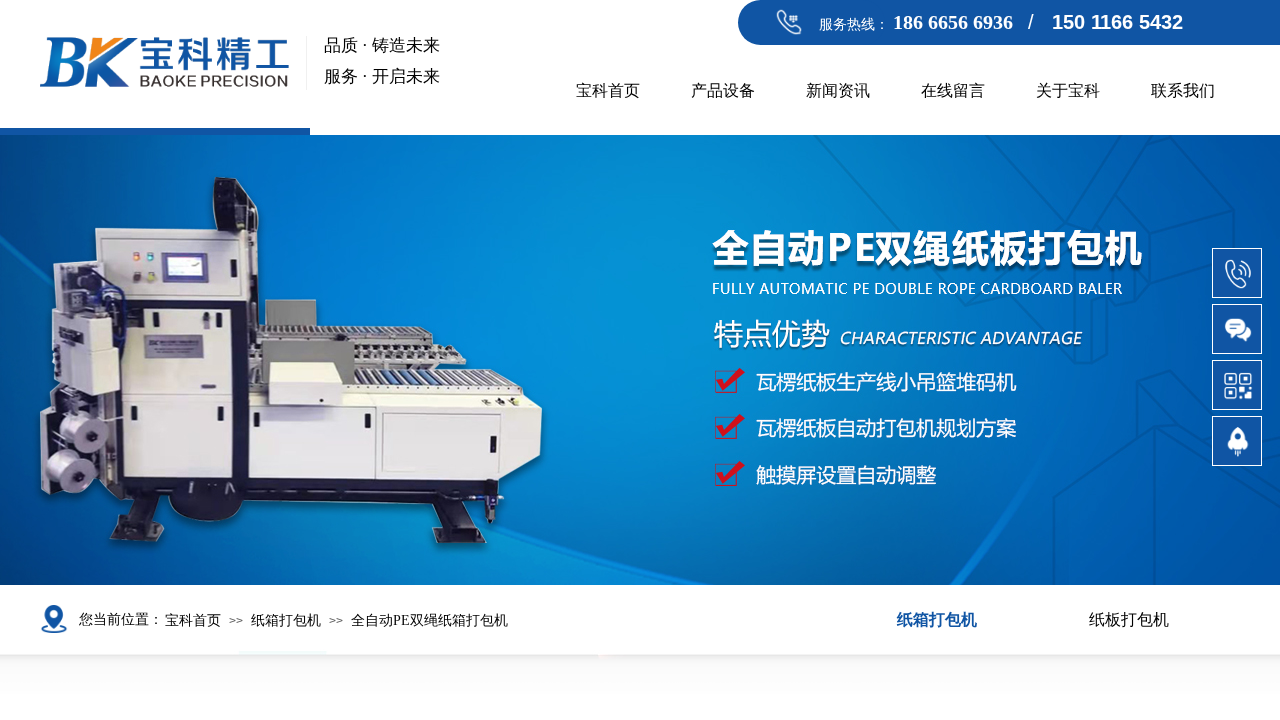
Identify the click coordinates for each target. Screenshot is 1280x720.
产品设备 (723, 90)
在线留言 (953, 90)
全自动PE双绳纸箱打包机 (429, 620)
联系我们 (1183, 90)
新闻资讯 (838, 90)
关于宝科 (1068, 90)
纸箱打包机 (286, 620)
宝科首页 (608, 90)
